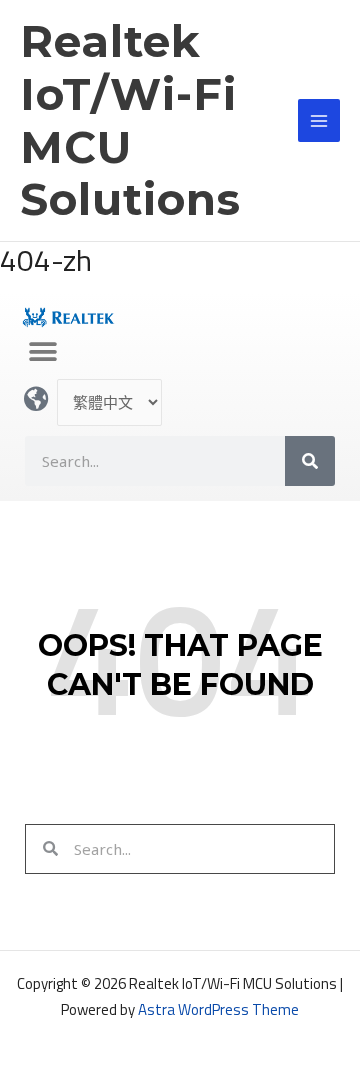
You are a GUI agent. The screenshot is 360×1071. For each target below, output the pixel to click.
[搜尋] (310, 461)
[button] (42, 351)
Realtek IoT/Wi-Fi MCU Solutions (130, 120)
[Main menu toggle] (319, 120)
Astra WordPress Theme (218, 1009)
